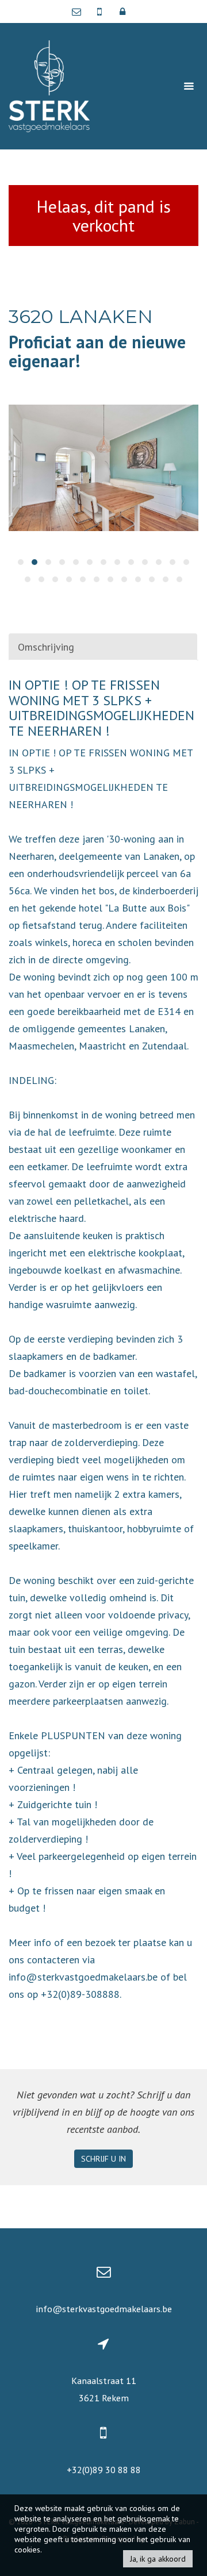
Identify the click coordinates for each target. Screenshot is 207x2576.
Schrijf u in (103, 2159)
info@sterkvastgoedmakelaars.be (104, 2309)
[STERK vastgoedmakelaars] (49, 85)
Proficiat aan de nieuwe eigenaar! (97, 351)
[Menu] (189, 86)
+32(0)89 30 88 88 (104, 2470)
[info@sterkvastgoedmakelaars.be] (79, 11)
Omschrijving (46, 647)
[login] (122, 11)
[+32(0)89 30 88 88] (101, 11)
